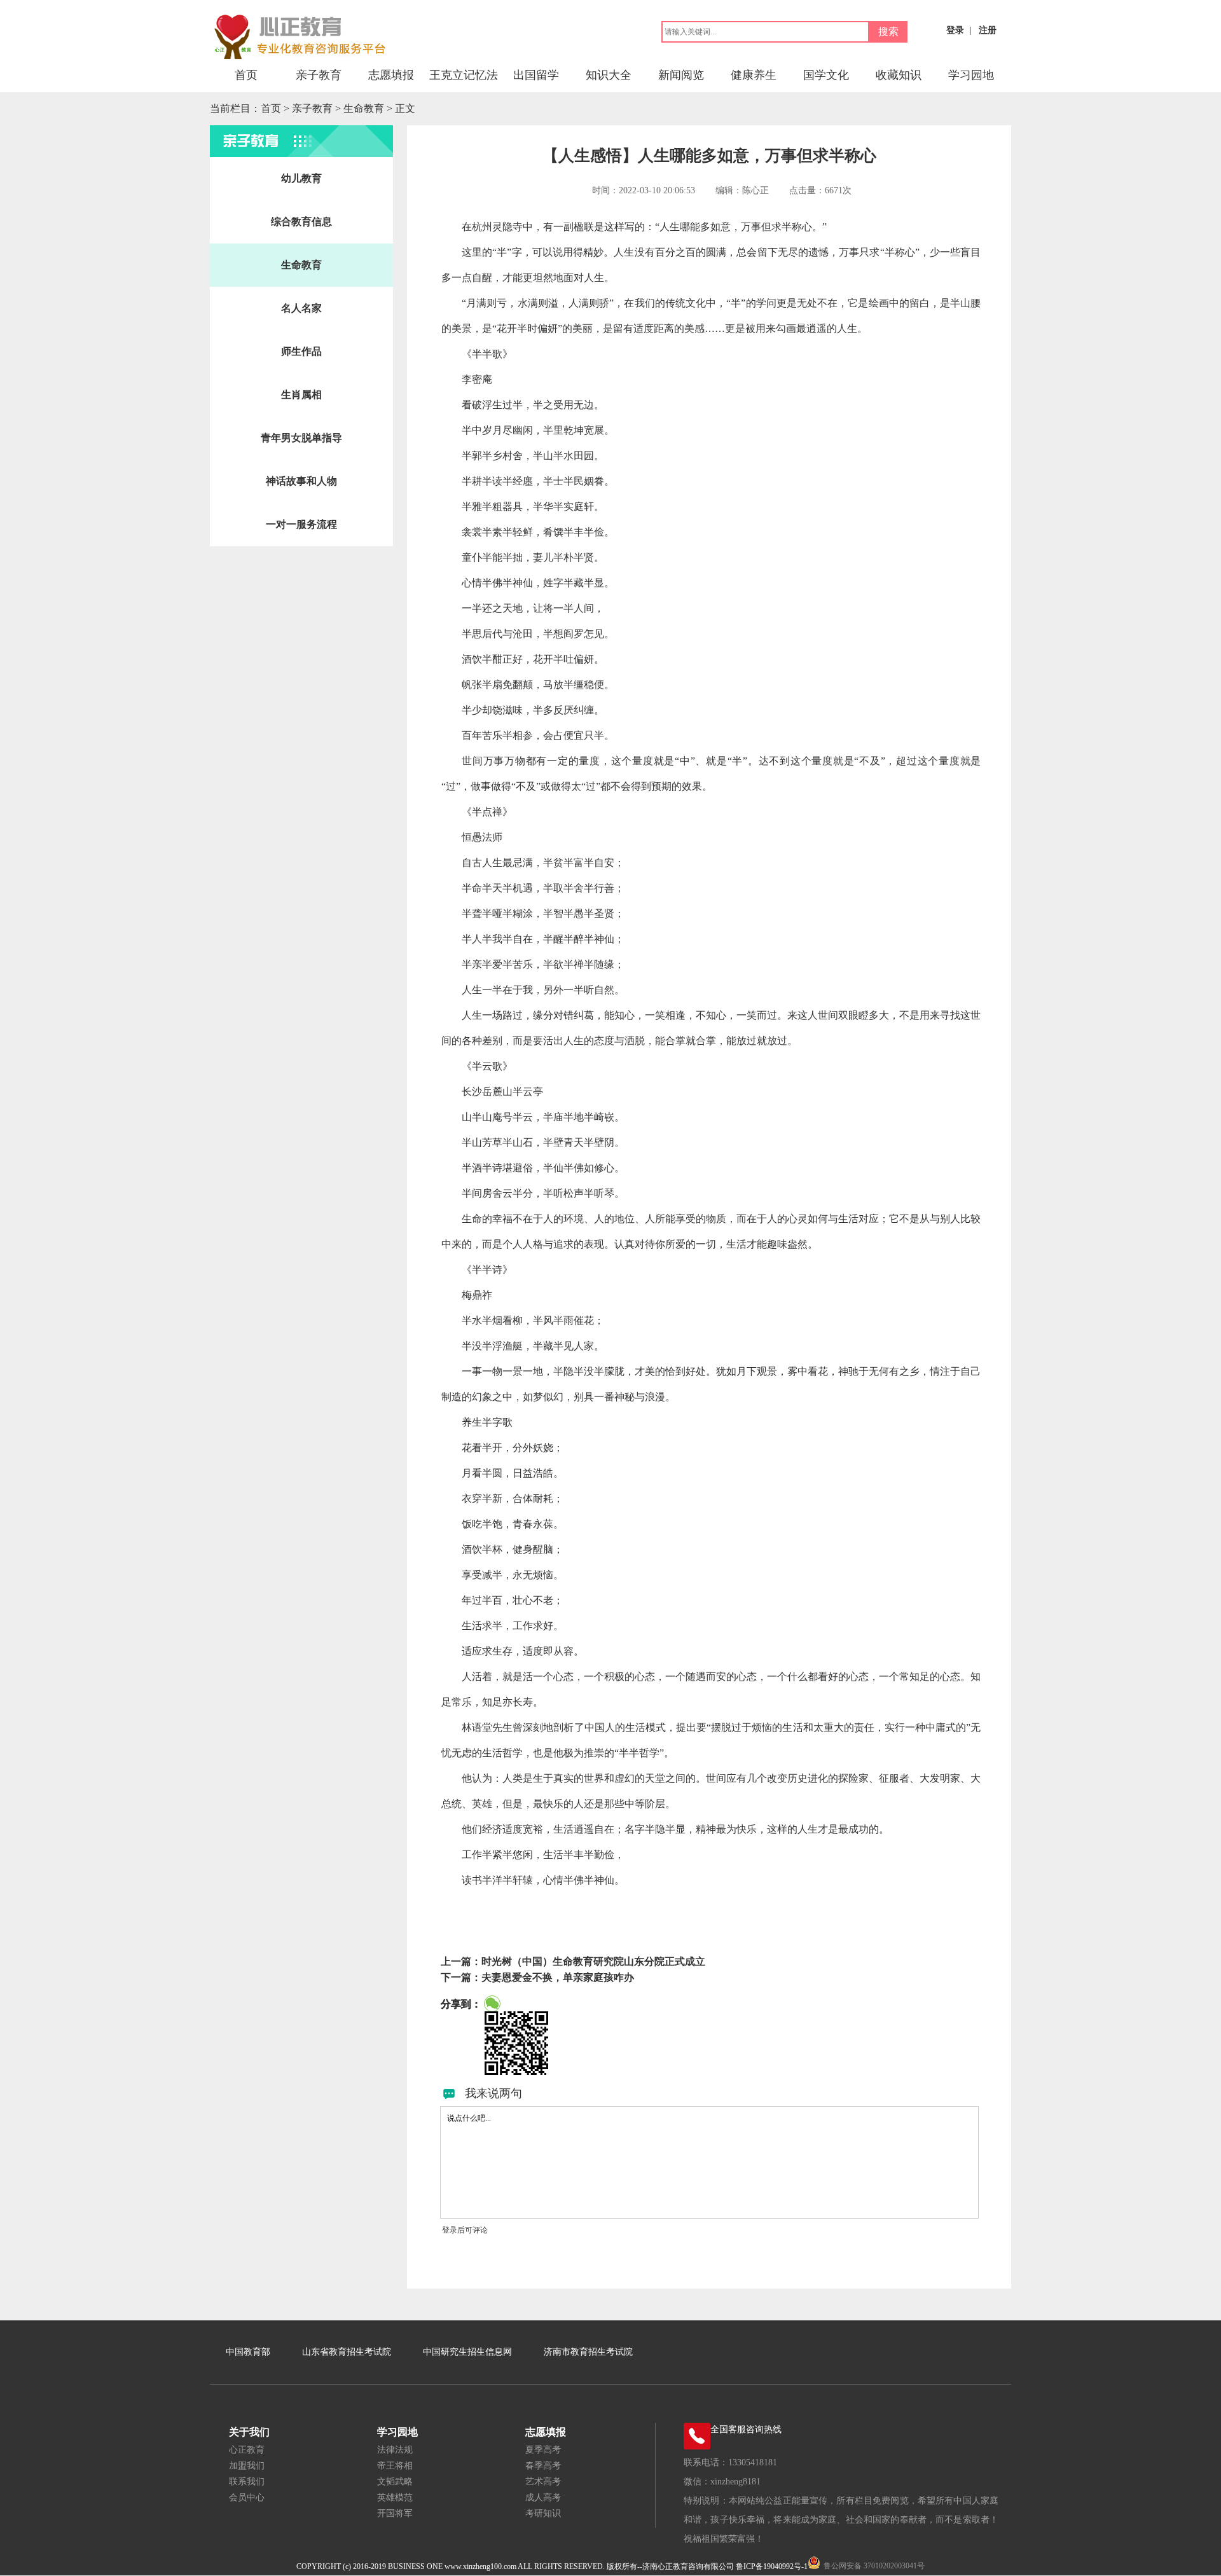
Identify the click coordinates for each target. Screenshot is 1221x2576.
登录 (955, 30)
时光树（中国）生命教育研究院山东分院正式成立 (593, 1961)
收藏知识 (899, 75)
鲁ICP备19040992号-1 (772, 2566)
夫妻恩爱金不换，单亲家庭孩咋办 (558, 1977)
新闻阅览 (681, 75)
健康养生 (754, 75)
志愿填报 (391, 75)
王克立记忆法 (464, 75)
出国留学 (536, 75)
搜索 (888, 31)
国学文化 (826, 75)
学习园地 (971, 75)
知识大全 (609, 75)
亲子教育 (319, 75)
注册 (988, 30)
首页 (246, 75)
